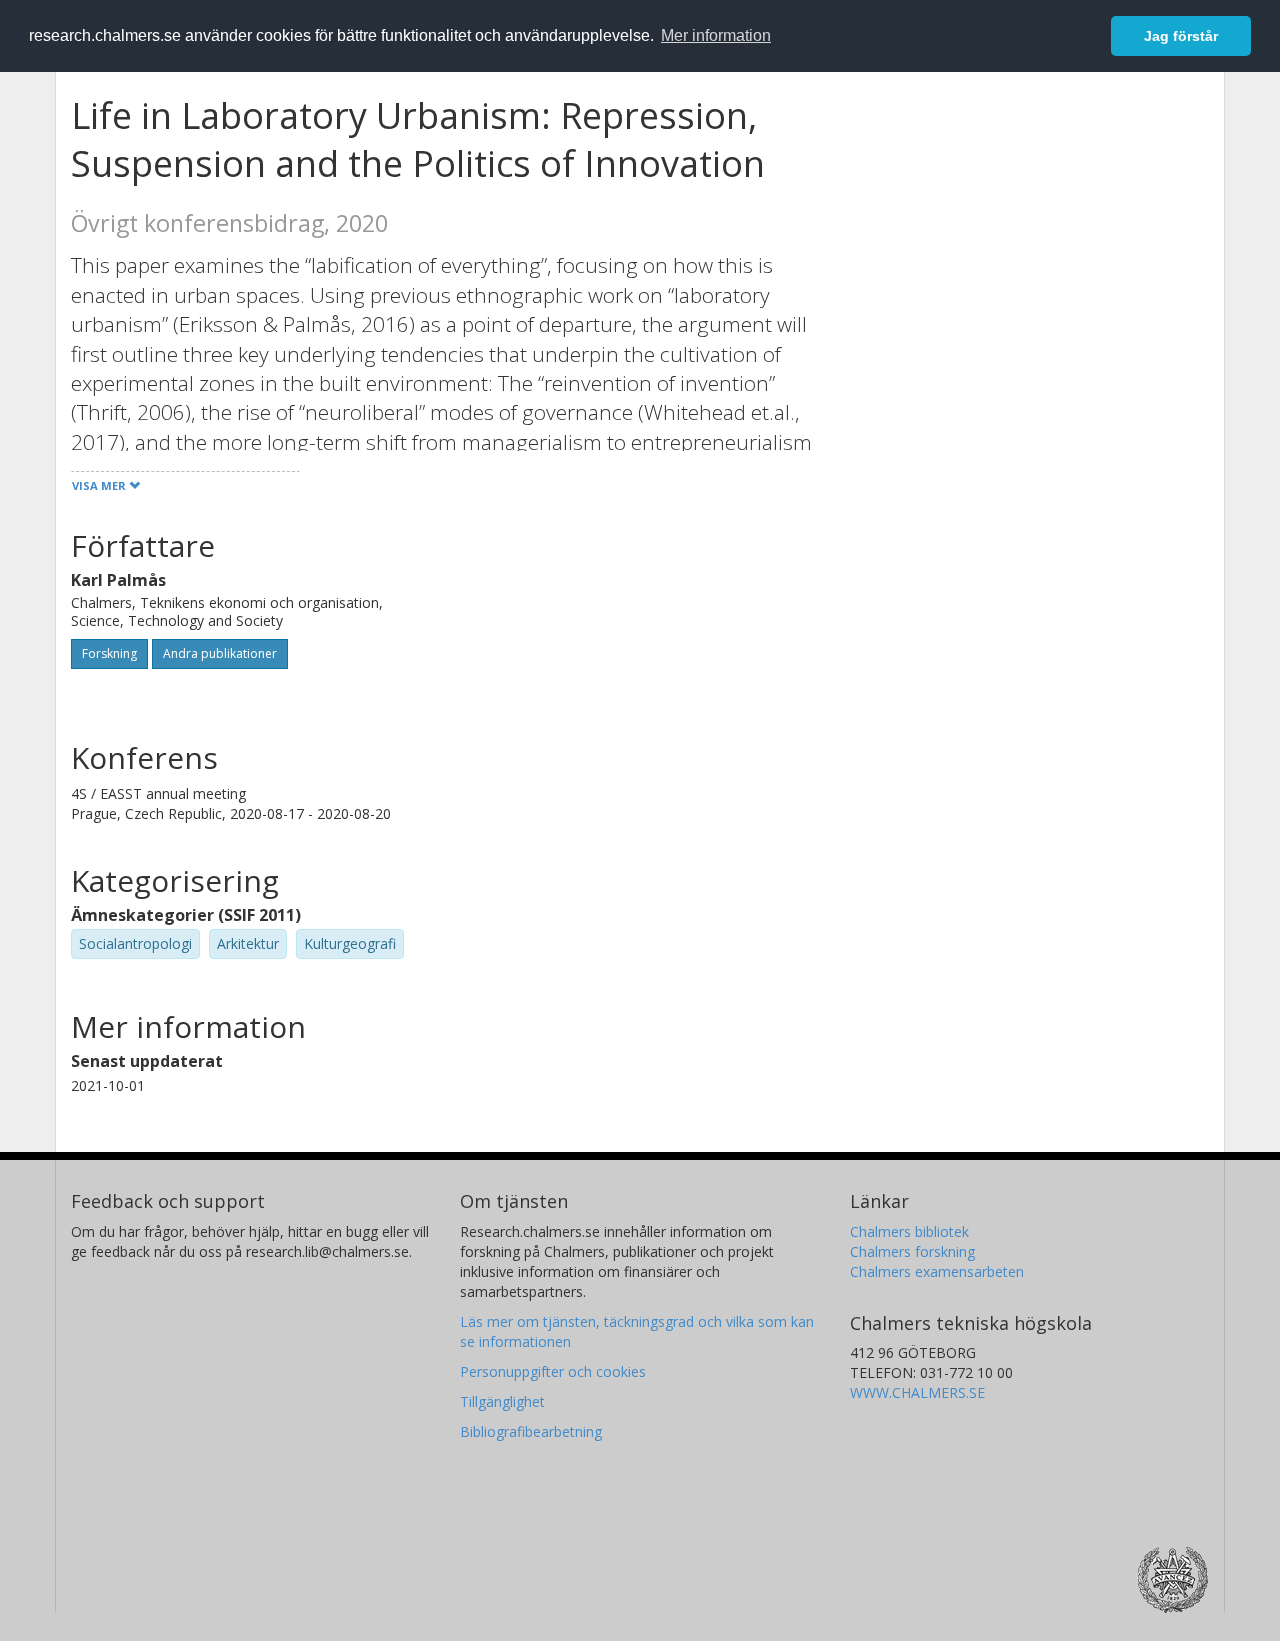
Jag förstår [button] (1181, 36)
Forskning (109, 653)
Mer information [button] (716, 35)
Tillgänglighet (502, 1401)
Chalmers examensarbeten (937, 1271)
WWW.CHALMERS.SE (917, 1392)
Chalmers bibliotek (909, 1231)
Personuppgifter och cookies (553, 1371)
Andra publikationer (220, 653)
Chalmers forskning (912, 1251)
